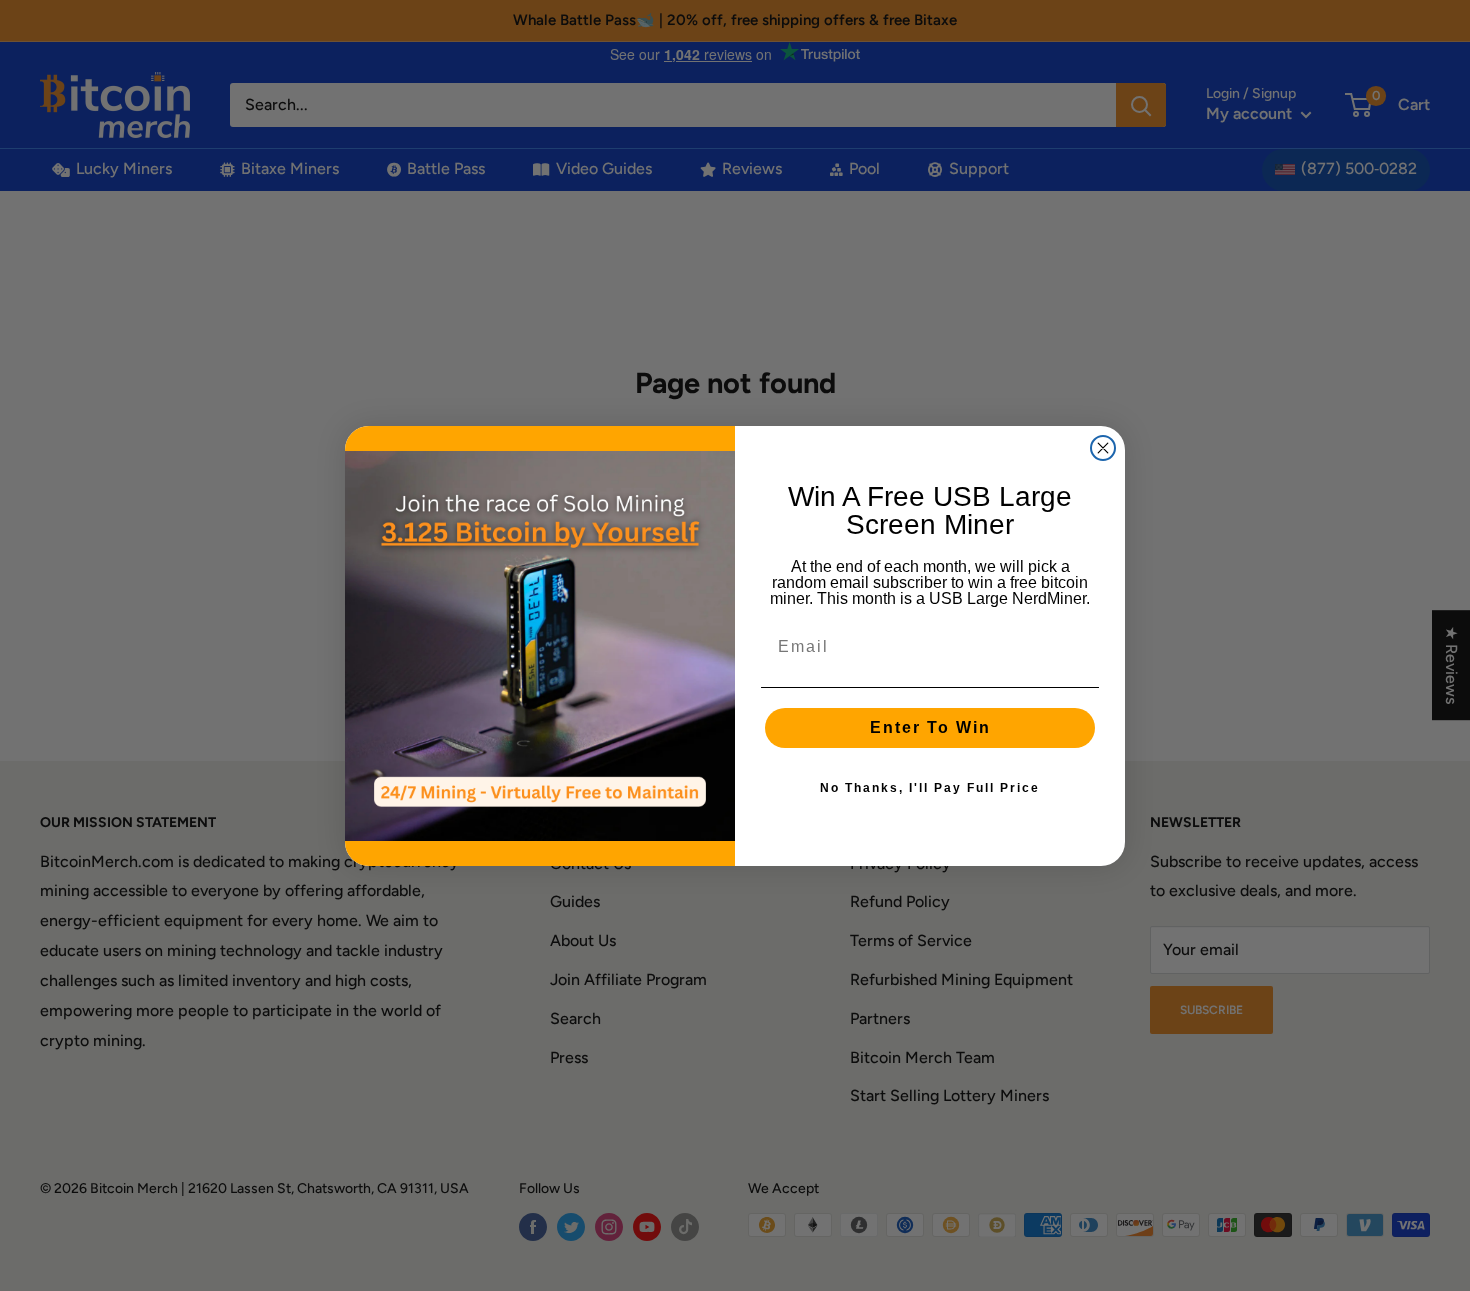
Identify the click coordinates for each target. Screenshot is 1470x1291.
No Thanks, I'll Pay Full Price (930, 788)
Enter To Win (930, 727)
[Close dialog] (1103, 448)
